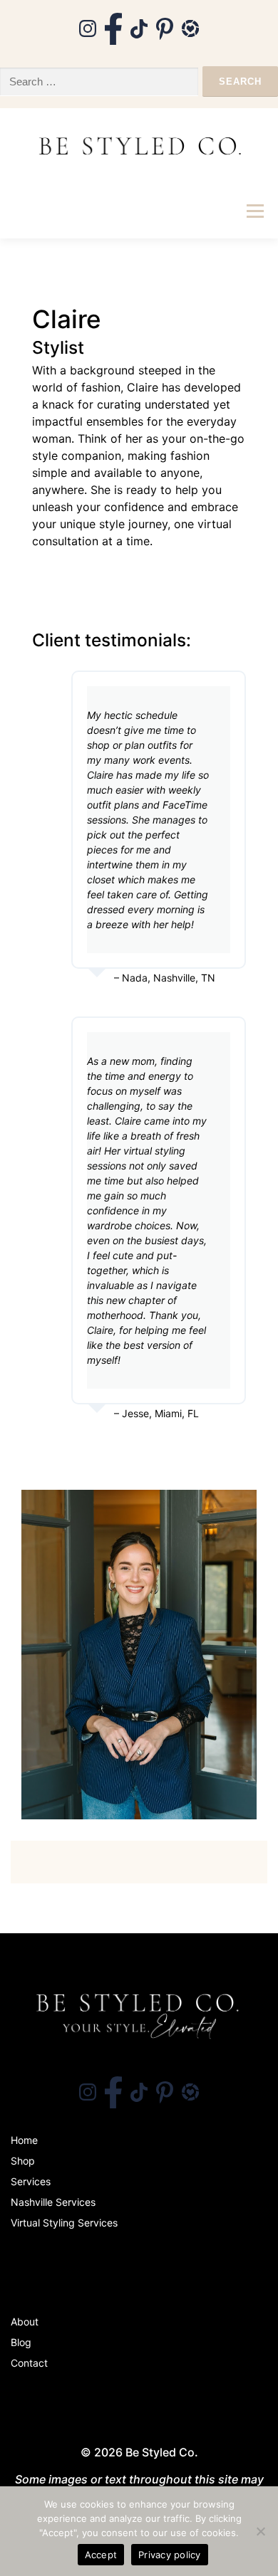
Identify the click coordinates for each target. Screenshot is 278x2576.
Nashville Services (53, 2202)
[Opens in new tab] (88, 28)
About (25, 2322)
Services (31, 2181)
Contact (29, 2363)
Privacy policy (170, 2555)
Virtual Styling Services (64, 2223)
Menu (255, 211)
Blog (21, 2342)
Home (24, 2140)
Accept (101, 2555)
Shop (23, 2161)
